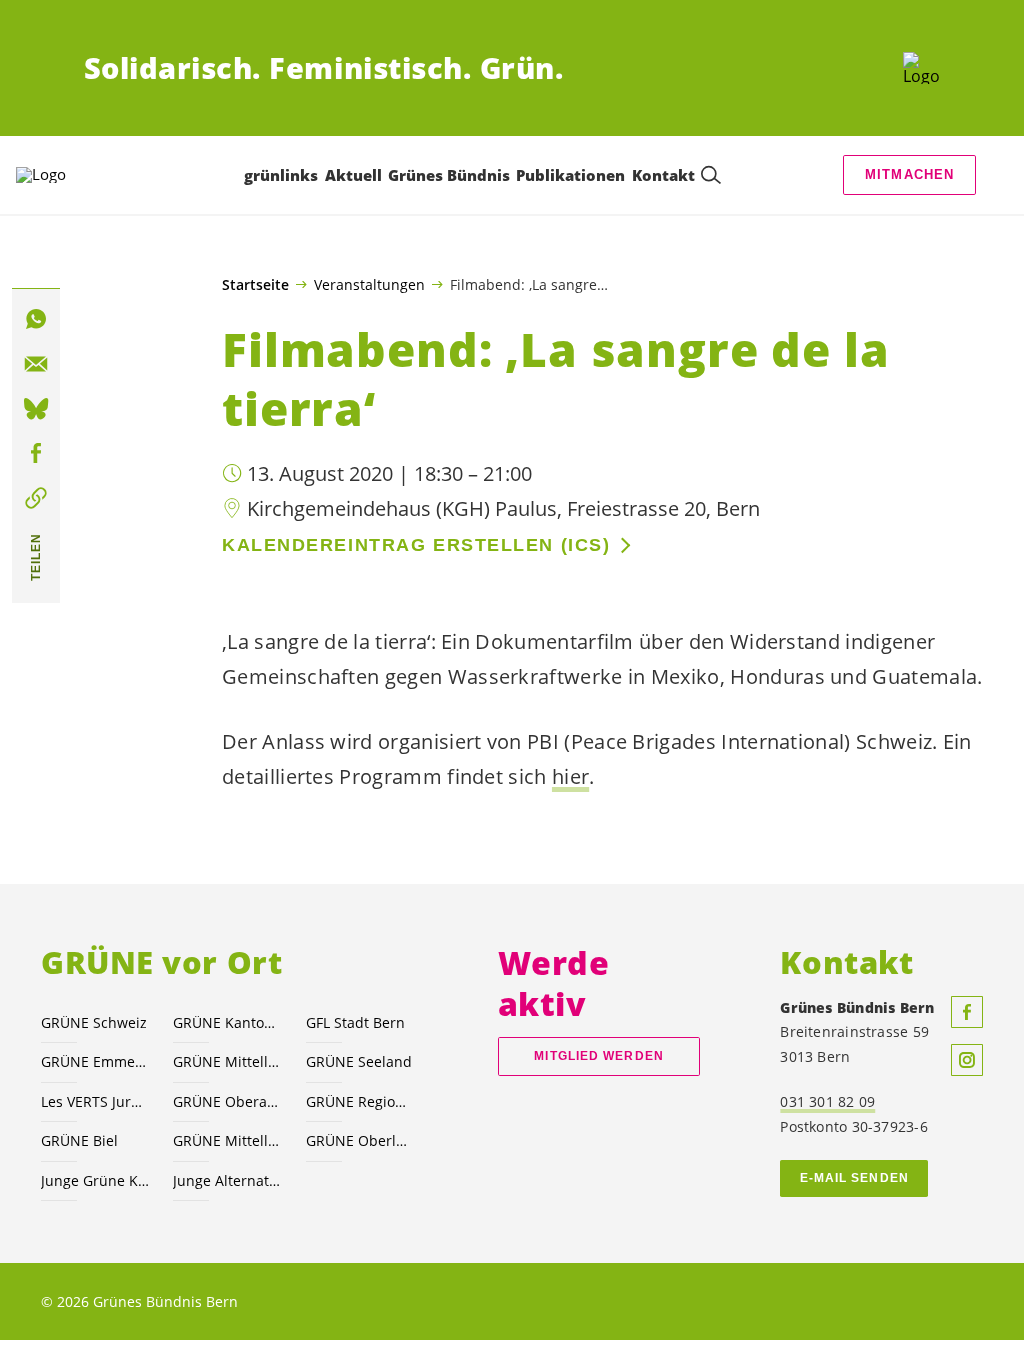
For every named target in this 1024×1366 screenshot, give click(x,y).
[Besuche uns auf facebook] (967, 1012)
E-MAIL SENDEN (854, 1178)
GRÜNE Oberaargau (227, 1101)
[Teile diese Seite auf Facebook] (36, 454)
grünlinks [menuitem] (281, 175)
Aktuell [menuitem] (353, 175)
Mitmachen (910, 174)
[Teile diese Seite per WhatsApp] (36, 319)
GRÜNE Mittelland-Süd (227, 1061)
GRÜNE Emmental (95, 1061)
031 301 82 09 (827, 1101)
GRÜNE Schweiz (94, 1022)
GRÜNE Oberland (360, 1140)
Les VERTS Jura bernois (95, 1101)
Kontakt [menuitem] (663, 175)
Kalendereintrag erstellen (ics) (416, 545)
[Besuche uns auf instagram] (967, 1060)
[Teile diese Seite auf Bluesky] (36, 409)
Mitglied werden (598, 1056)
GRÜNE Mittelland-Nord (227, 1140)
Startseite (255, 285)
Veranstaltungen (369, 284)
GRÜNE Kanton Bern (227, 1022)
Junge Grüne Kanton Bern (95, 1180)
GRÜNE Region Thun (360, 1101)
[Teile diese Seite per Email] (36, 364)
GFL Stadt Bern (355, 1022)
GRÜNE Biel (79, 1140)
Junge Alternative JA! (227, 1180)
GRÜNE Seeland (359, 1061)
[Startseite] (921, 68)
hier (570, 776)
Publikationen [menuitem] (570, 175)
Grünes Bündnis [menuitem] (449, 175)
